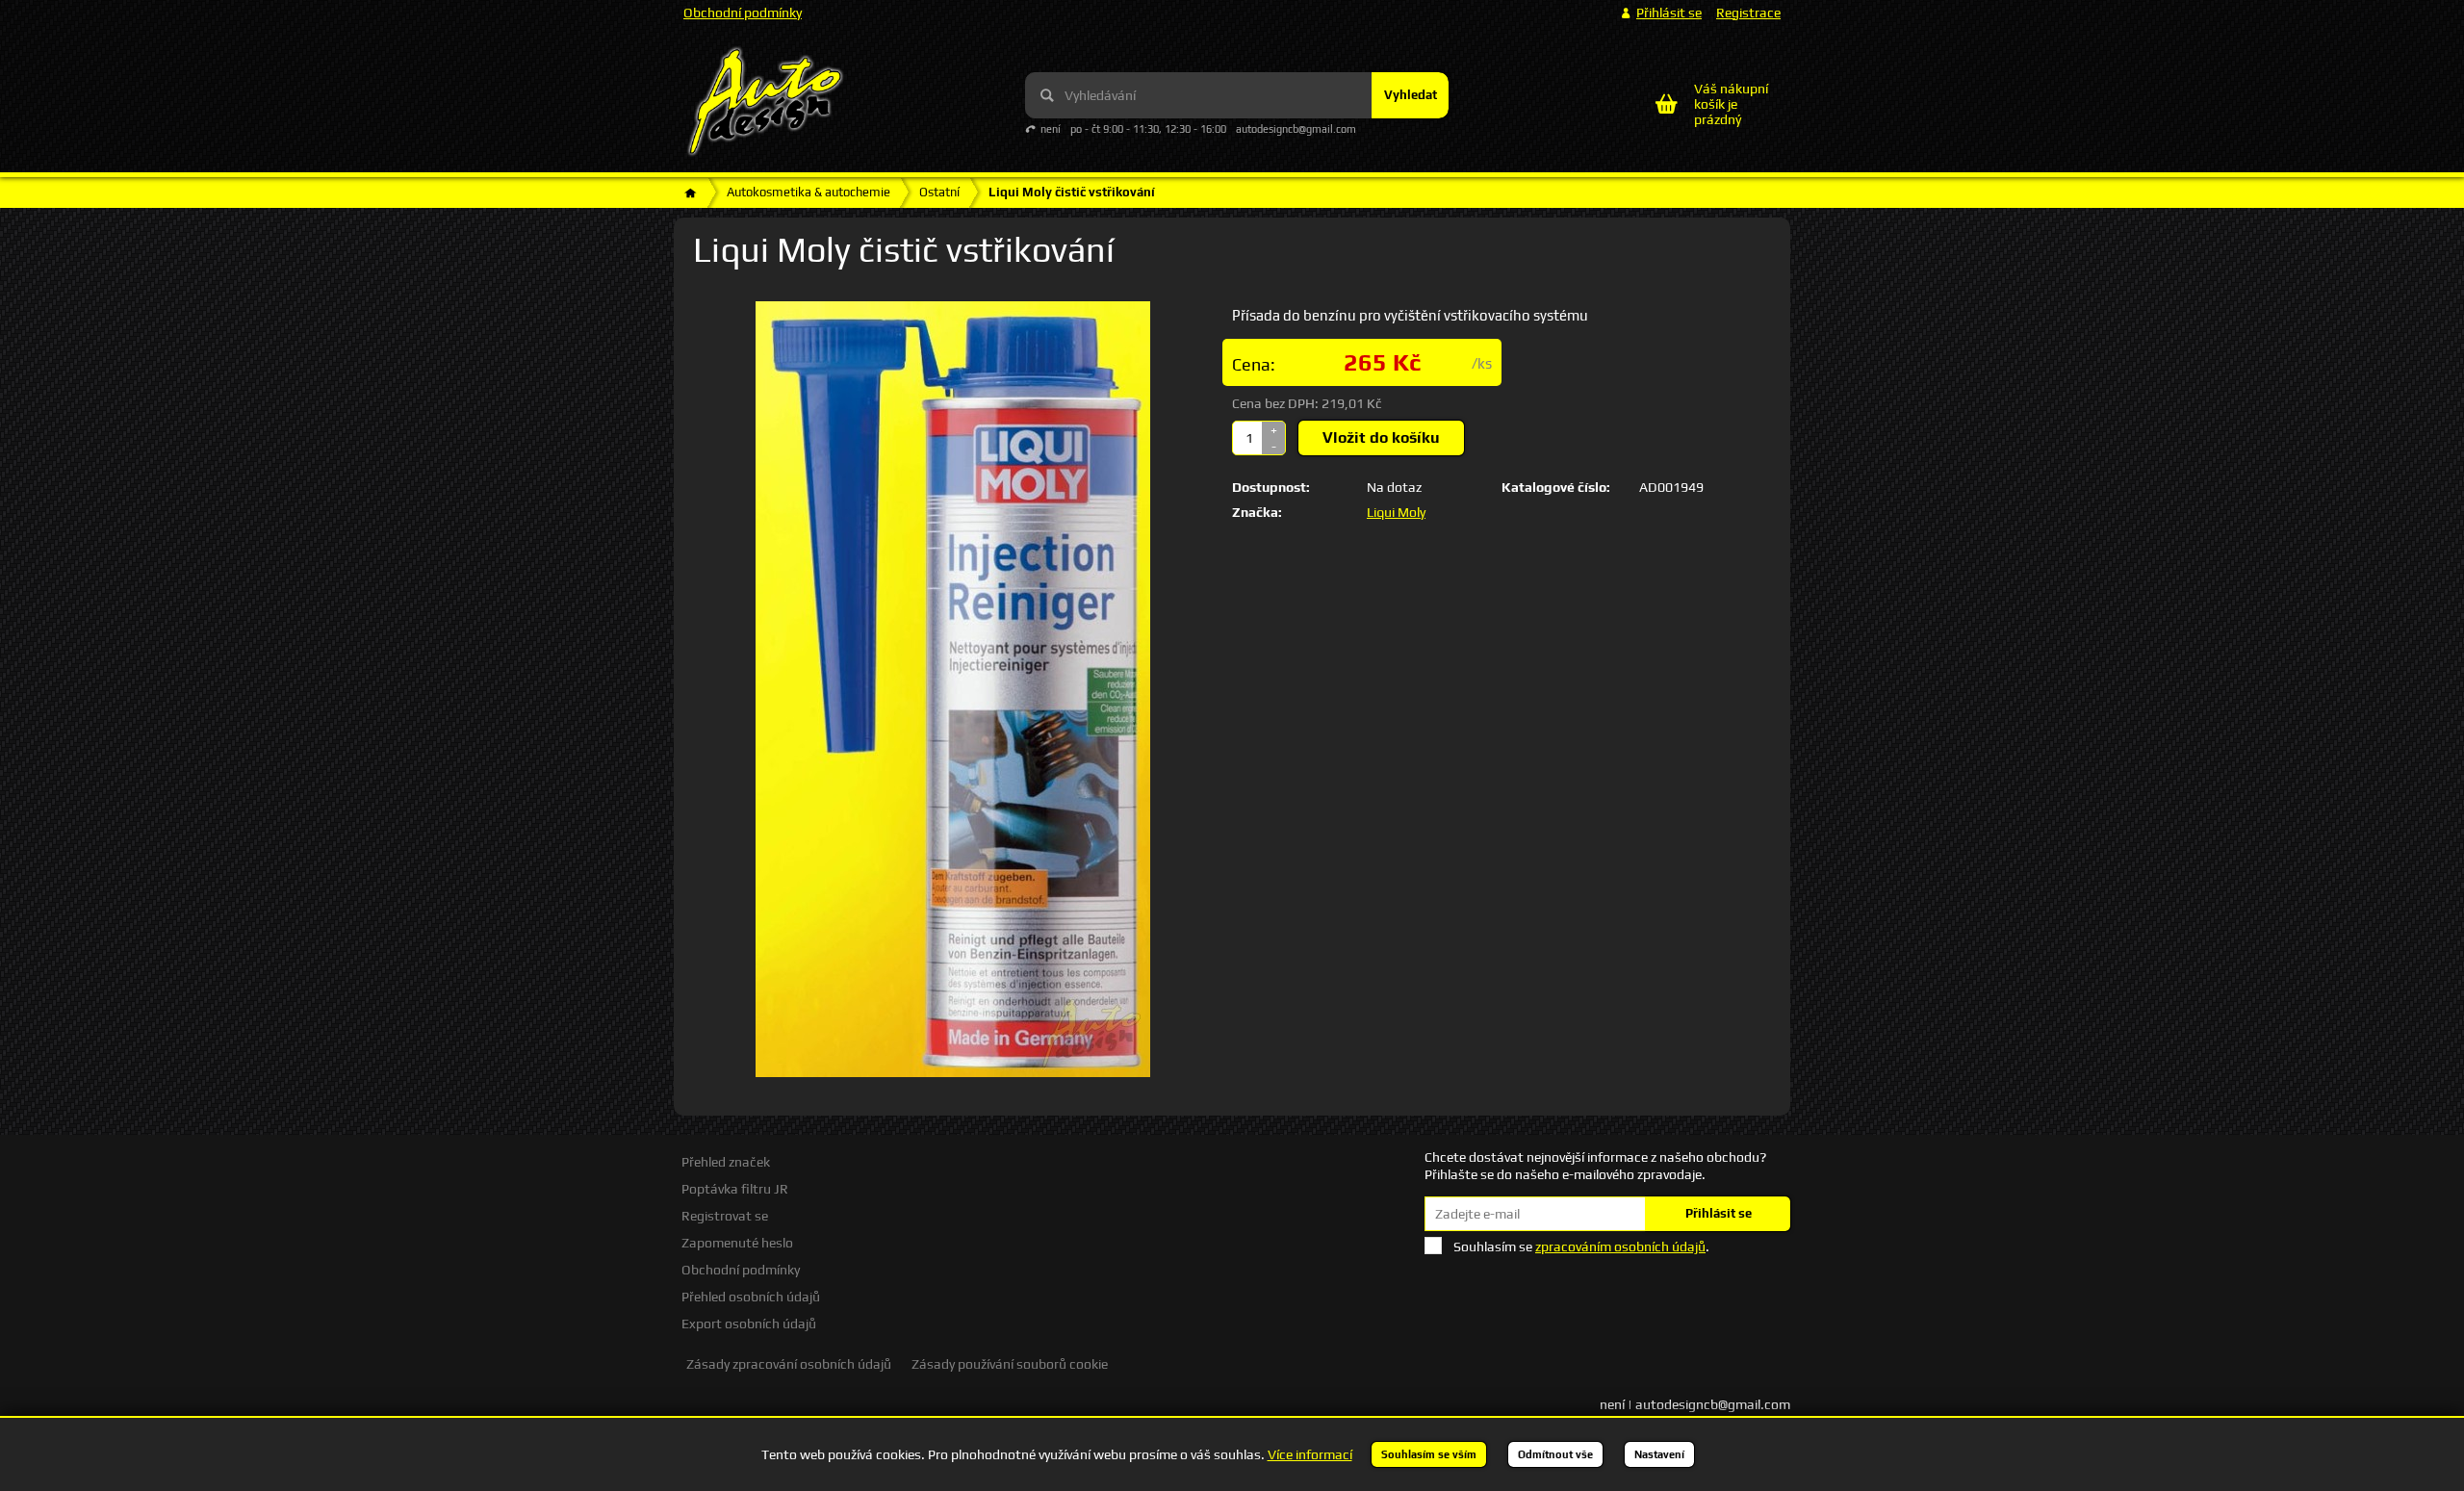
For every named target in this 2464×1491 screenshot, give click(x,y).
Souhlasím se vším (1429, 1454)
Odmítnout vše (1555, 1454)
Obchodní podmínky (743, 13)
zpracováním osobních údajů (1620, 1247)
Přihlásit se (1719, 1213)
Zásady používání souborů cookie (1010, 1364)
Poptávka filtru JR (735, 1189)
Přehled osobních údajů (751, 1297)
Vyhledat (1411, 95)
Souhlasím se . (1581, 1247)
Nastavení (1659, 1454)
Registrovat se (725, 1216)
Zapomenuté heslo (737, 1243)
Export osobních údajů (749, 1324)
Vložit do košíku (1381, 437)
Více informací (1310, 1454)
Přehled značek (726, 1162)
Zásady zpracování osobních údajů (789, 1364)
